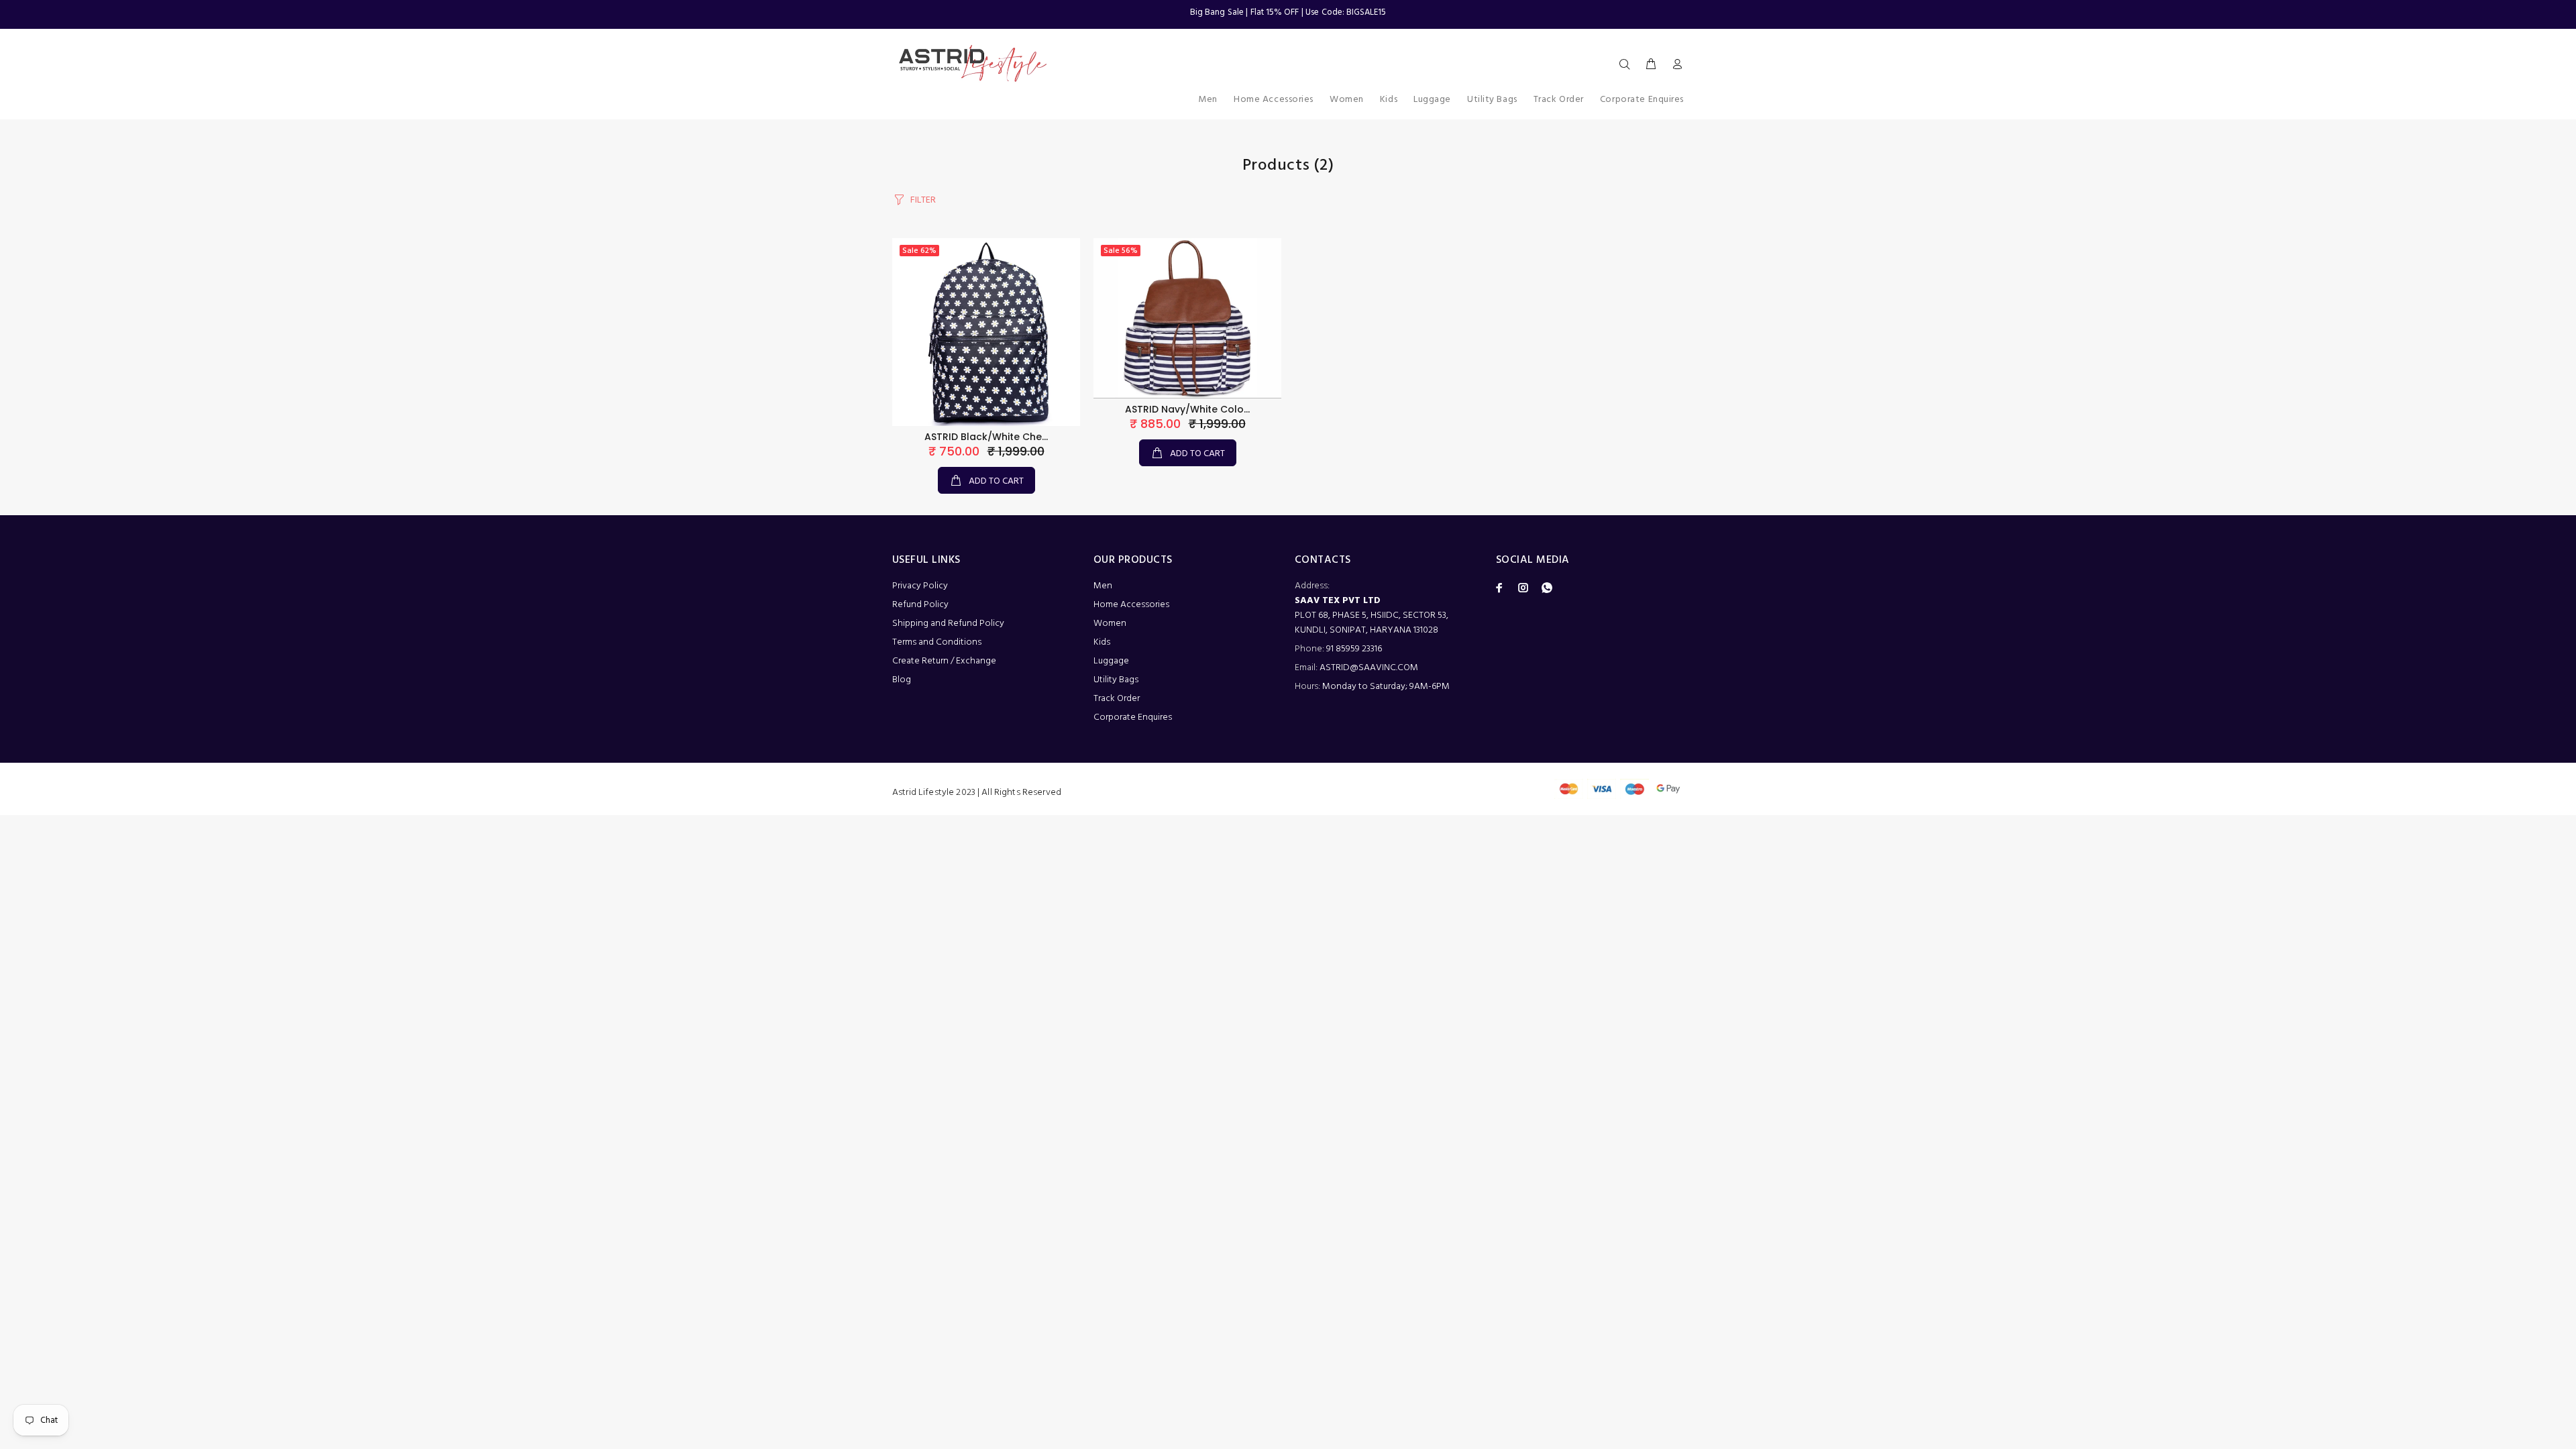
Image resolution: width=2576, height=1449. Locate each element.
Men (1103, 586)
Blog (902, 680)
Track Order (1117, 699)
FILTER (923, 200)
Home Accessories (1131, 605)
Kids (1102, 642)
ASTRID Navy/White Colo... (1187, 409)
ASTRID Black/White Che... (986, 437)
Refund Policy (920, 605)
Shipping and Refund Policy (948, 624)
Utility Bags (1116, 680)
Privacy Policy (920, 586)
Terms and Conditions (937, 642)
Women (1110, 624)
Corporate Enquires (1133, 717)
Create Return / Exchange (944, 661)
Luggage (1111, 661)
